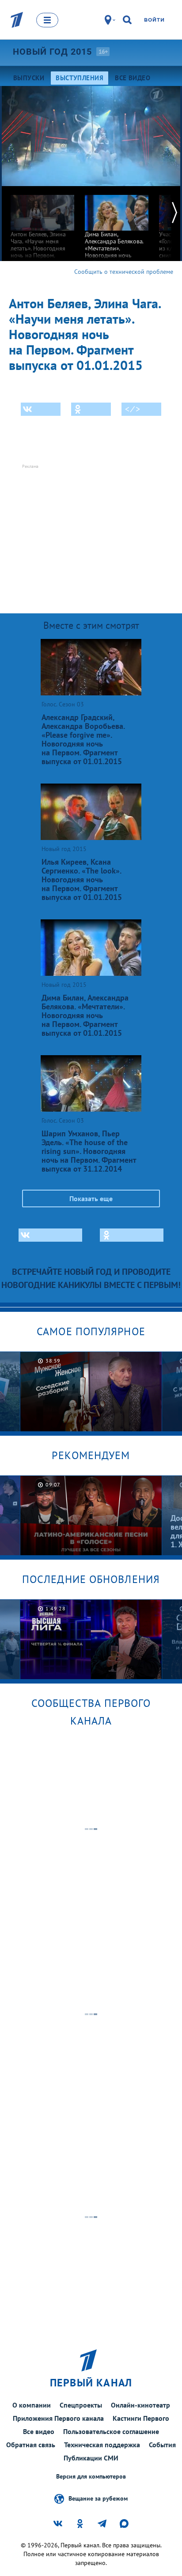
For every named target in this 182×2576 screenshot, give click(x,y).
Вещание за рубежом (98, 2498)
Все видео (39, 2431)
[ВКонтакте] (41, 409)
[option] (42, 230)
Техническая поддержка (102, 2445)
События (162, 2445)
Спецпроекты (81, 2405)
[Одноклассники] (91, 409)
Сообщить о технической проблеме (124, 272)
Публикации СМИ (91, 2458)
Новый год (52, 52)
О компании (32, 2405)
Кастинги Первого (141, 2418)
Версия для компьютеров (91, 2477)
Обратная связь (31, 2445)
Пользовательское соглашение (111, 2431)
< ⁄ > (133, 409)
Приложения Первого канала (58, 2418)
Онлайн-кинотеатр (140, 2405)
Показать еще (91, 1198)
